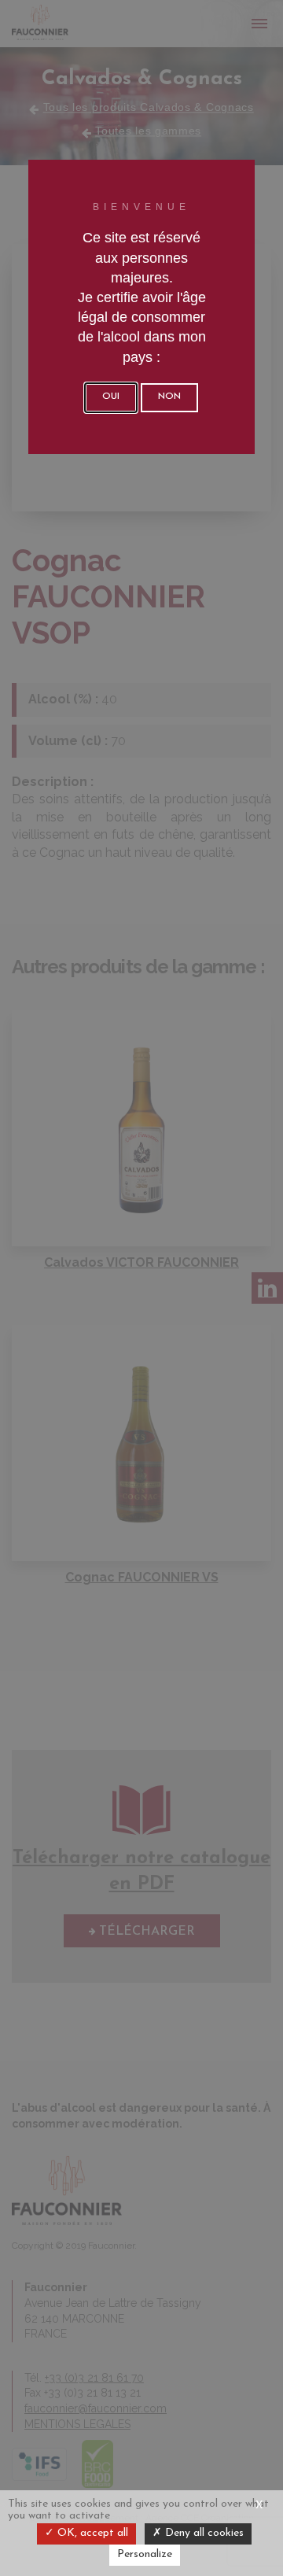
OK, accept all (91, 2533)
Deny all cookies (203, 2533)
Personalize (145, 2554)
